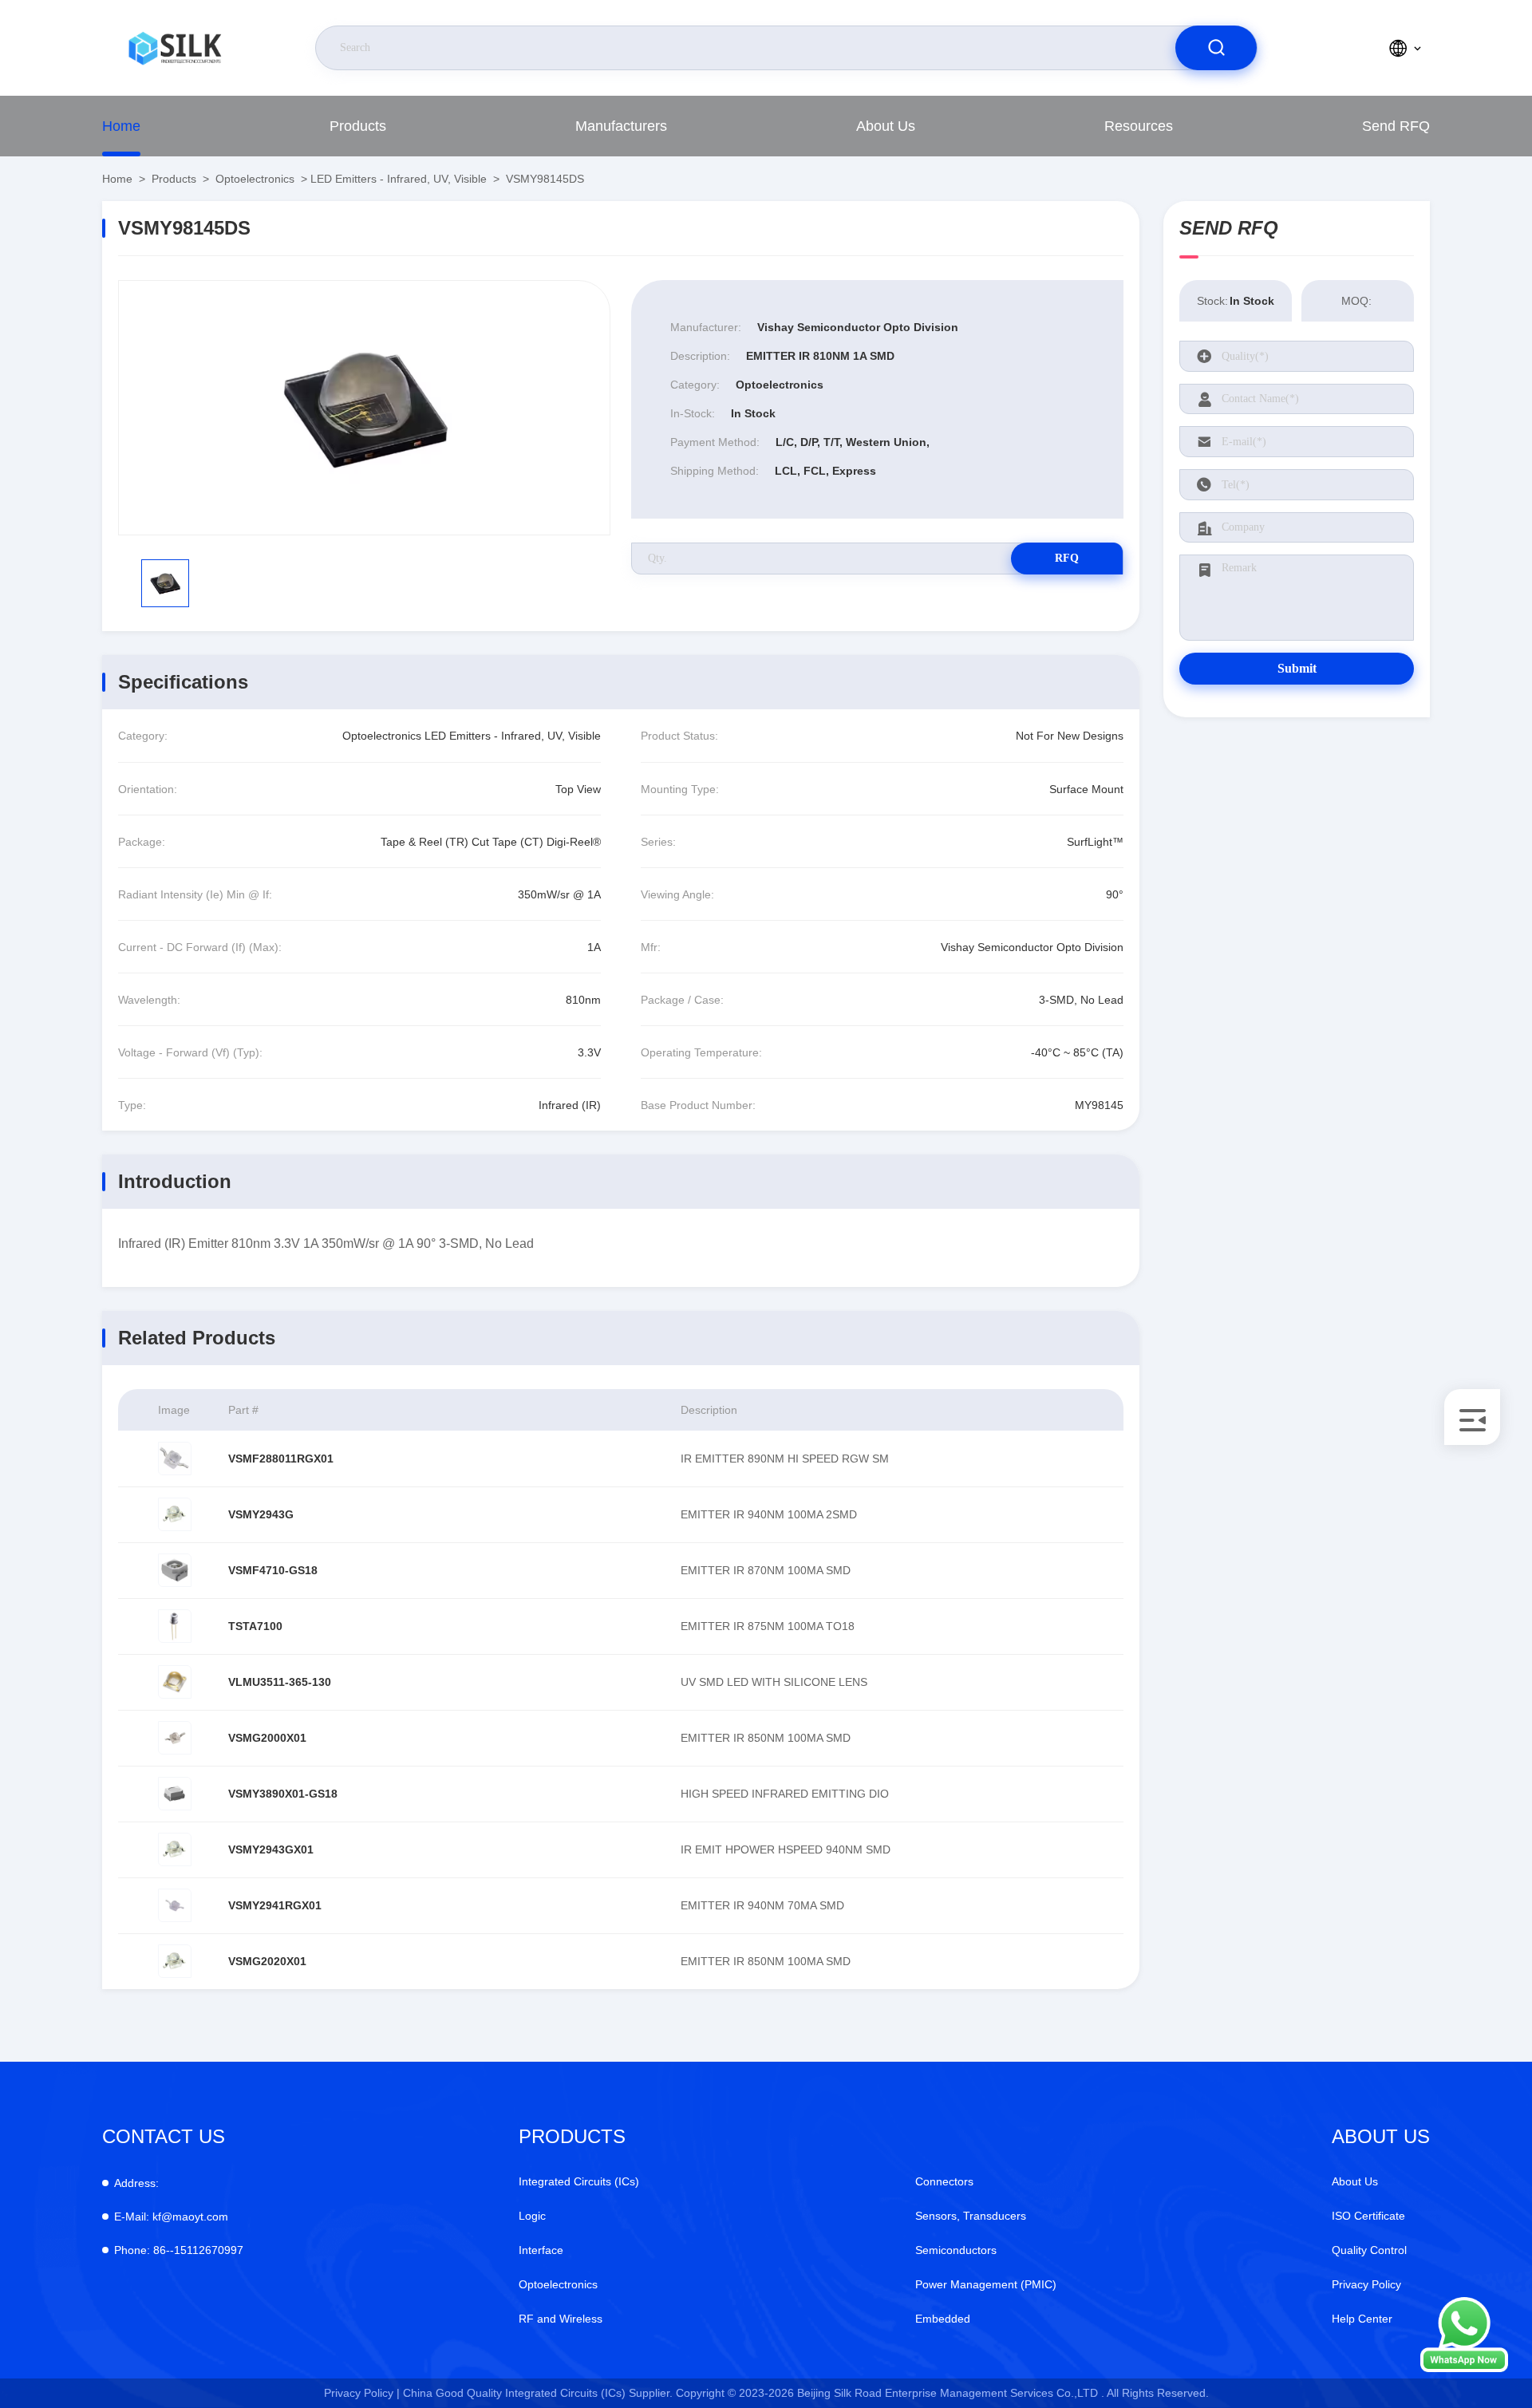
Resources (1139, 126)
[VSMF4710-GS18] (175, 1570)
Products (358, 126)
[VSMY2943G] (175, 1514)
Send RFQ (1396, 126)
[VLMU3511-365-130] (175, 1682)
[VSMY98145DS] (364, 408)
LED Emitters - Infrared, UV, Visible (399, 179)
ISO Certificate (1368, 2216)
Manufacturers (621, 126)
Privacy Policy (1366, 2284)
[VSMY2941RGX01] (175, 1905)
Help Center (1362, 2319)
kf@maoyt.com (171, 2217)
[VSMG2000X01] (175, 1738)
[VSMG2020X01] (175, 1961)
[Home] (175, 48)
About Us (886, 126)
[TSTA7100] (175, 1626)
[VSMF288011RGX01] (175, 1459)
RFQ (1067, 558)
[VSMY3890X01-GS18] (175, 1794)
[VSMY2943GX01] (175, 1849)
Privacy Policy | (362, 2393)
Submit (1297, 668)
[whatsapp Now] (1464, 2368)
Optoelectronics (255, 179)
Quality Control (1369, 2250)
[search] (1216, 48)
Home (121, 126)
